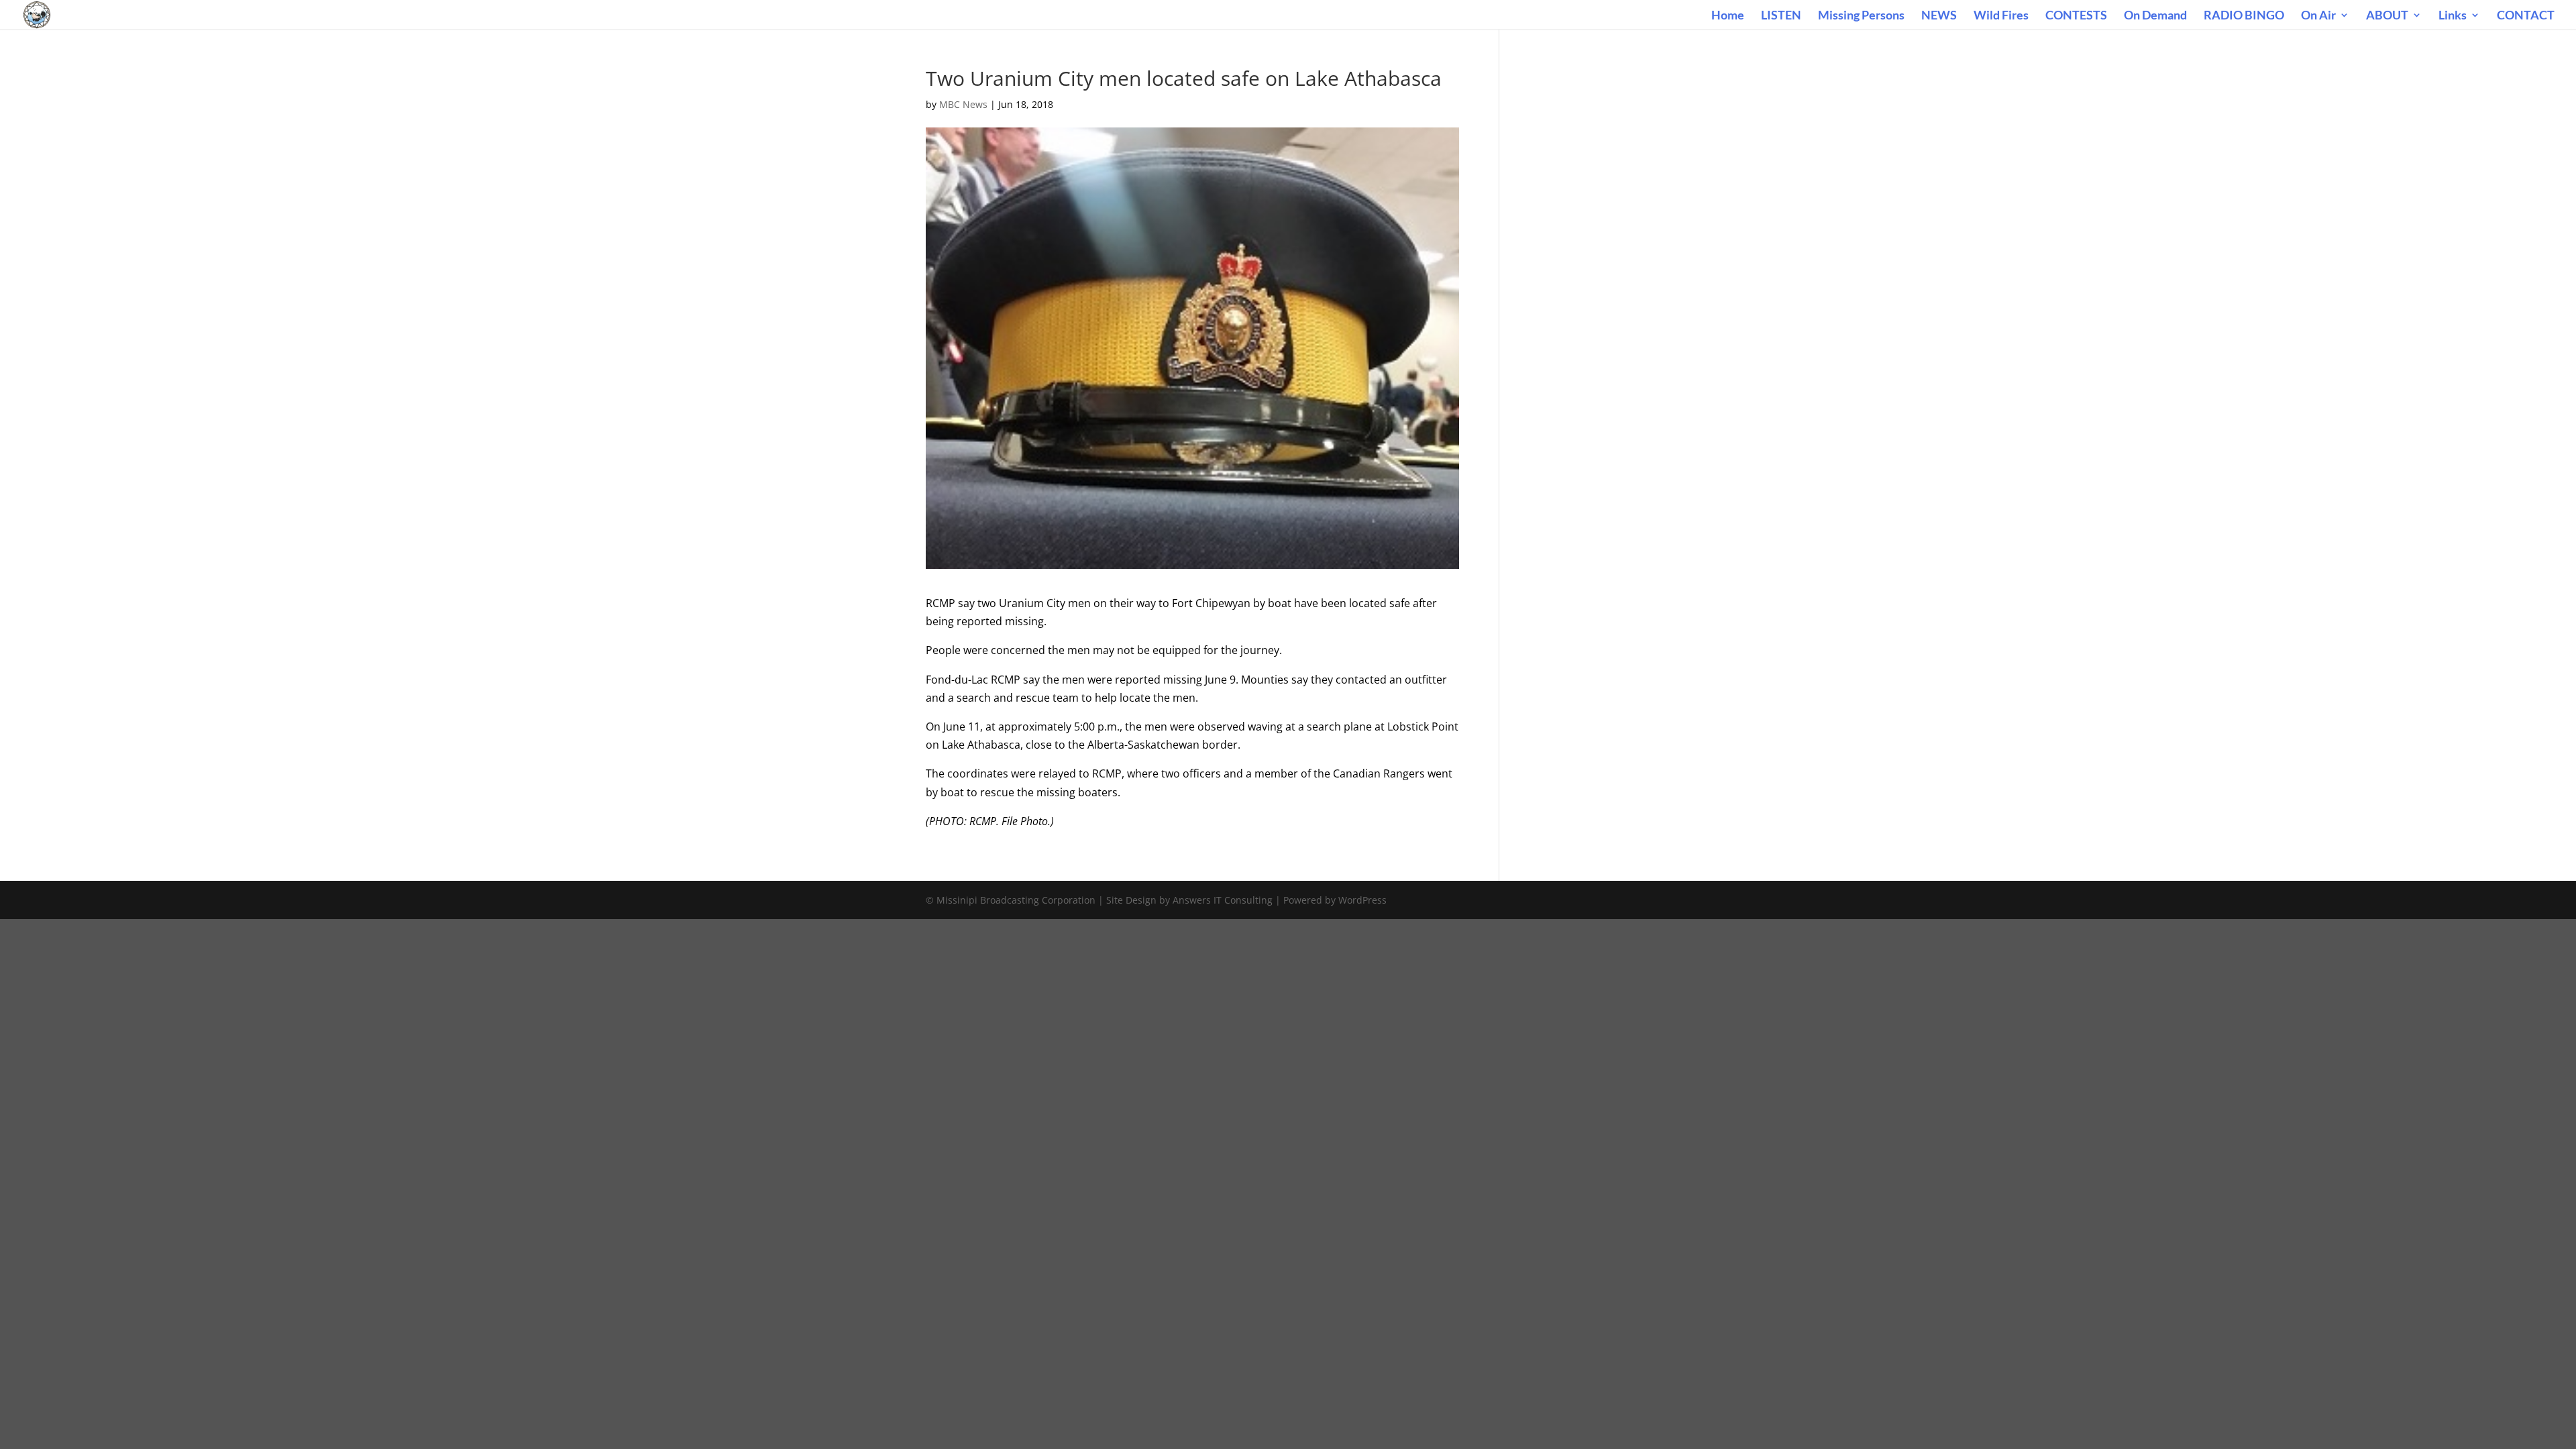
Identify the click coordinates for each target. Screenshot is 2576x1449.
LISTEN (1781, 16)
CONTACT (2526, 16)
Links (2453, 16)
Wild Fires (2001, 16)
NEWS (1939, 16)
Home (1728, 16)
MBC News (963, 104)
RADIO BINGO (2244, 16)
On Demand (2155, 16)
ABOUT (2387, 16)
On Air (2318, 16)
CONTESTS (2076, 16)
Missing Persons (1861, 16)
